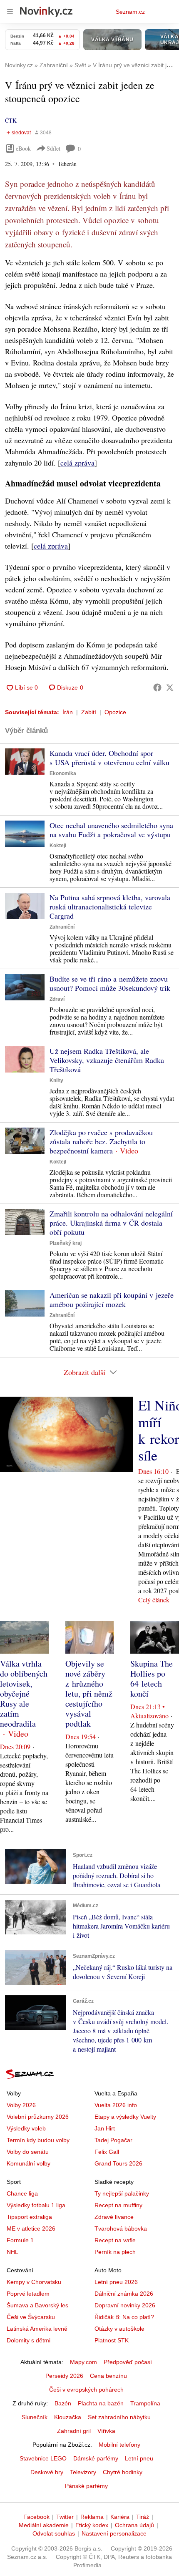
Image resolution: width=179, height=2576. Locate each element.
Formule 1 (20, 2240)
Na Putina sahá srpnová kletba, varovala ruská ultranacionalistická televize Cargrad (110, 907)
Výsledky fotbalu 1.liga (36, 2205)
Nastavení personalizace (114, 2533)
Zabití (89, 712)
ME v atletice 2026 (31, 2229)
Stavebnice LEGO (43, 2458)
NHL (12, 2252)
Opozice (115, 712)
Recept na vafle (115, 2240)
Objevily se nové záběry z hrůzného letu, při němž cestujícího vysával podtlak (89, 1693)
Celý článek (154, 1600)
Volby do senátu (28, 2152)
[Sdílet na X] (170, 687)
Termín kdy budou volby (38, 2140)
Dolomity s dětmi (29, 2340)
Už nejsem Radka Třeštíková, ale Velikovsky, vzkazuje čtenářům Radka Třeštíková (107, 1060)
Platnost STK (112, 2340)
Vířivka (106, 2431)
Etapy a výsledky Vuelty (125, 2117)
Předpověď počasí (128, 2362)
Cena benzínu (108, 2376)
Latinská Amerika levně (37, 2329)
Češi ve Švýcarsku (31, 2317)
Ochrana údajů (134, 2525)
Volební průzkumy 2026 (38, 2117)
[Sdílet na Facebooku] (157, 687)
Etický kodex (92, 2525)
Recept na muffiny (118, 2205)
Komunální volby (29, 2163)
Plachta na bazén (101, 2403)
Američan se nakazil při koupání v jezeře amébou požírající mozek (112, 1299)
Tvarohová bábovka (121, 2229)
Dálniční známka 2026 (124, 2294)
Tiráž (143, 2517)
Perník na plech (115, 2252)
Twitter (65, 2517)
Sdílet (53, 148)
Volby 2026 (21, 2105)
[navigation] (10, 12)
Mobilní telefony (119, 2445)
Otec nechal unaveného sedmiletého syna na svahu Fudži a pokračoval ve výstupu (111, 830)
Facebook (36, 2517)
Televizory (83, 2472)
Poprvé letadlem (28, 2294)
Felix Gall (107, 2152)
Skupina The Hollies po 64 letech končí (152, 1678)
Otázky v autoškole (119, 2329)
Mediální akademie (44, 2525)
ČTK (11, 120)
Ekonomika (63, 773)
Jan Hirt (105, 2128)
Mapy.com (83, 2362)
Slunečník (35, 2417)
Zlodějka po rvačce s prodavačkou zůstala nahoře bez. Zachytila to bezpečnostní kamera (101, 1141)
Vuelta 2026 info (116, 2105)
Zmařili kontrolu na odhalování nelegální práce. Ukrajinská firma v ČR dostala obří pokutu (111, 1223)
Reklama (92, 2517)
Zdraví (57, 999)
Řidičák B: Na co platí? (124, 2317)
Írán (68, 712)
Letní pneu (139, 2458)
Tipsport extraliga (29, 2217)
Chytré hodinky (123, 2472)
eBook (23, 148)
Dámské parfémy (96, 2458)
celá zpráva (77, 463)
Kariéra (120, 2517)
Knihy (56, 1080)
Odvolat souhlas (54, 2533)
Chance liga (22, 2193)
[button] (25, 762)
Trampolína (145, 2403)
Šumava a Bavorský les (37, 2305)
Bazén (63, 2403)
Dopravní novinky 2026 (125, 2305)
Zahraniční (62, 927)
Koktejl (58, 846)
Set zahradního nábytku (119, 2417)
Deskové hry (47, 2472)
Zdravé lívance (114, 2217)
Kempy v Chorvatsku (34, 2282)
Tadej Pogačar (113, 2140)
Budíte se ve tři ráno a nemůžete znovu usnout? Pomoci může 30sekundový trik (110, 983)
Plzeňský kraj (66, 1243)
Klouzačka (68, 2417)
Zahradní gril (74, 2431)
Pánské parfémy (86, 2486)
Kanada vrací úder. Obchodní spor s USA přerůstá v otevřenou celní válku (109, 758)
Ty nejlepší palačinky (122, 2193)
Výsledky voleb (26, 2128)
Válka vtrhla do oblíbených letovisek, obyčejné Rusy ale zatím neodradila (24, 1693)
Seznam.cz (130, 12)
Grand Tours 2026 (118, 2163)
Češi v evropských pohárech (86, 2390)
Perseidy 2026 (64, 2376)
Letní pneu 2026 (116, 2282)
